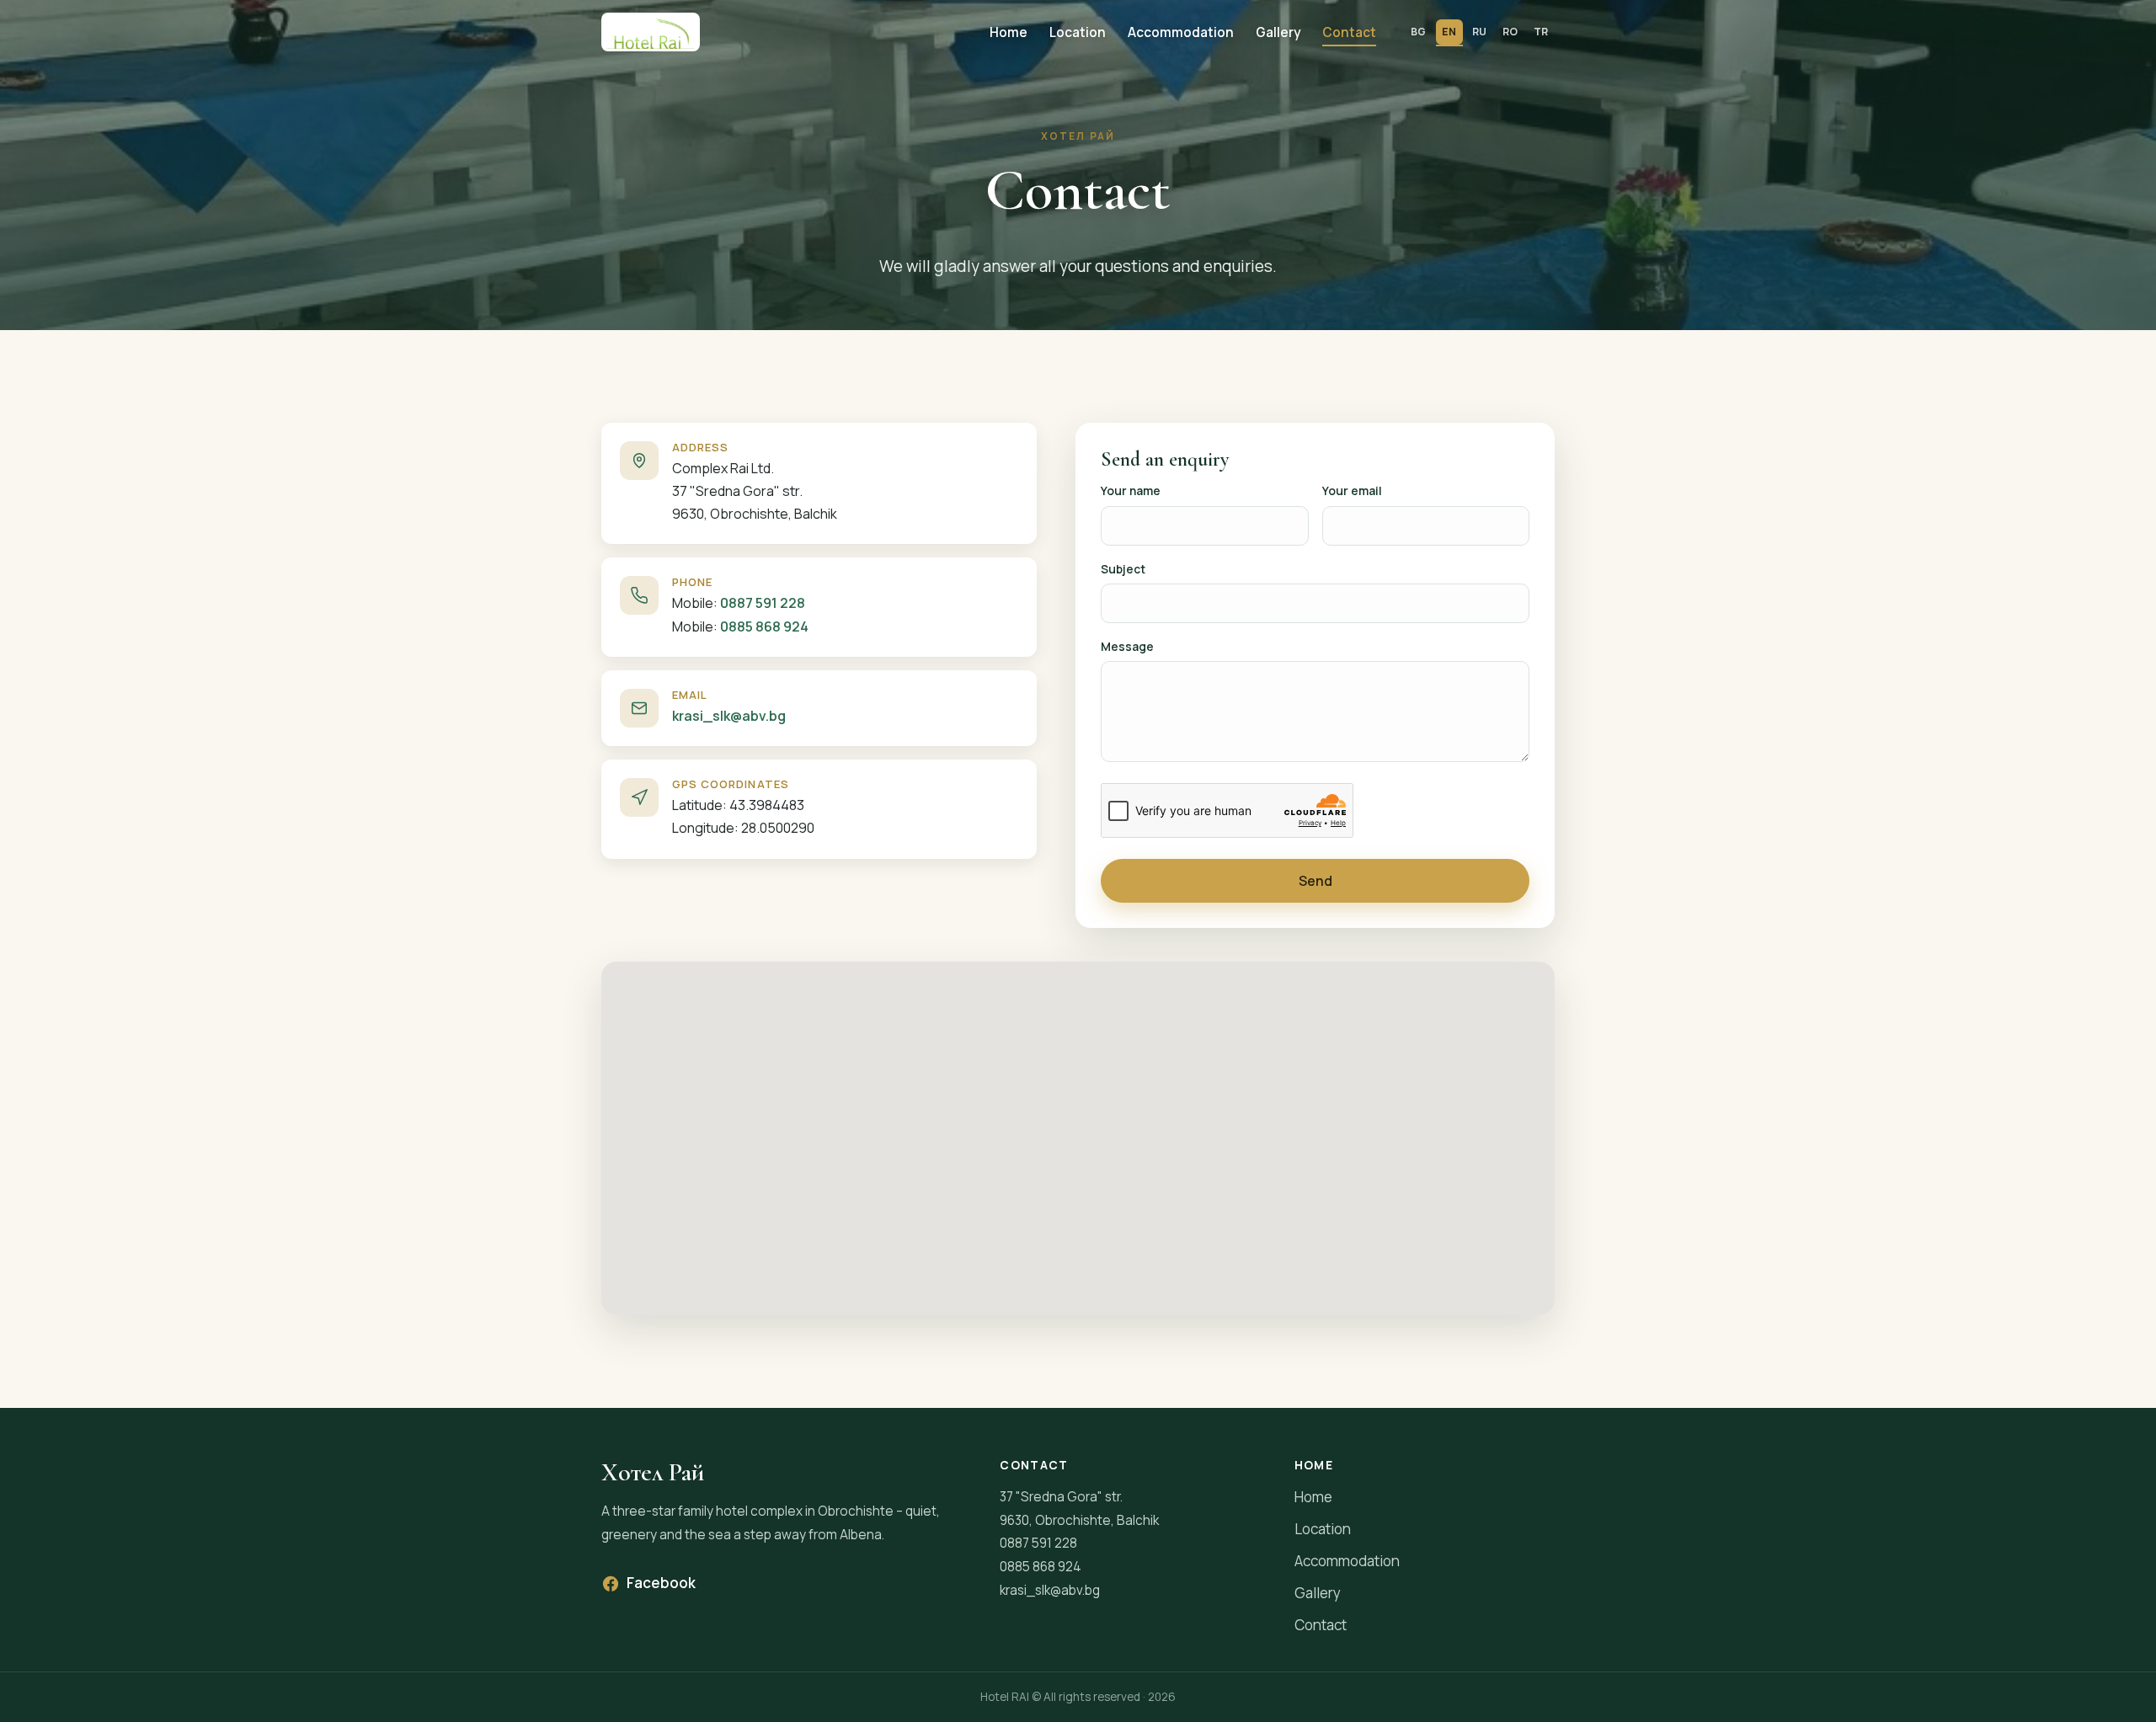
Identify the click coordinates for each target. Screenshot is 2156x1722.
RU (1480, 32)
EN (1449, 32)
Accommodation (1181, 32)
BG (1419, 32)
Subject (1123, 569)
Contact (1349, 32)
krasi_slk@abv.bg (729, 716)
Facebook (661, 1583)
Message (1127, 646)
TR (1541, 32)
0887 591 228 (763, 603)
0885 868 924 (764, 626)
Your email (1352, 490)
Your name (1131, 490)
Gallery (1278, 32)
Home (1009, 32)
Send (1315, 881)
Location (1078, 32)
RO (1510, 32)
